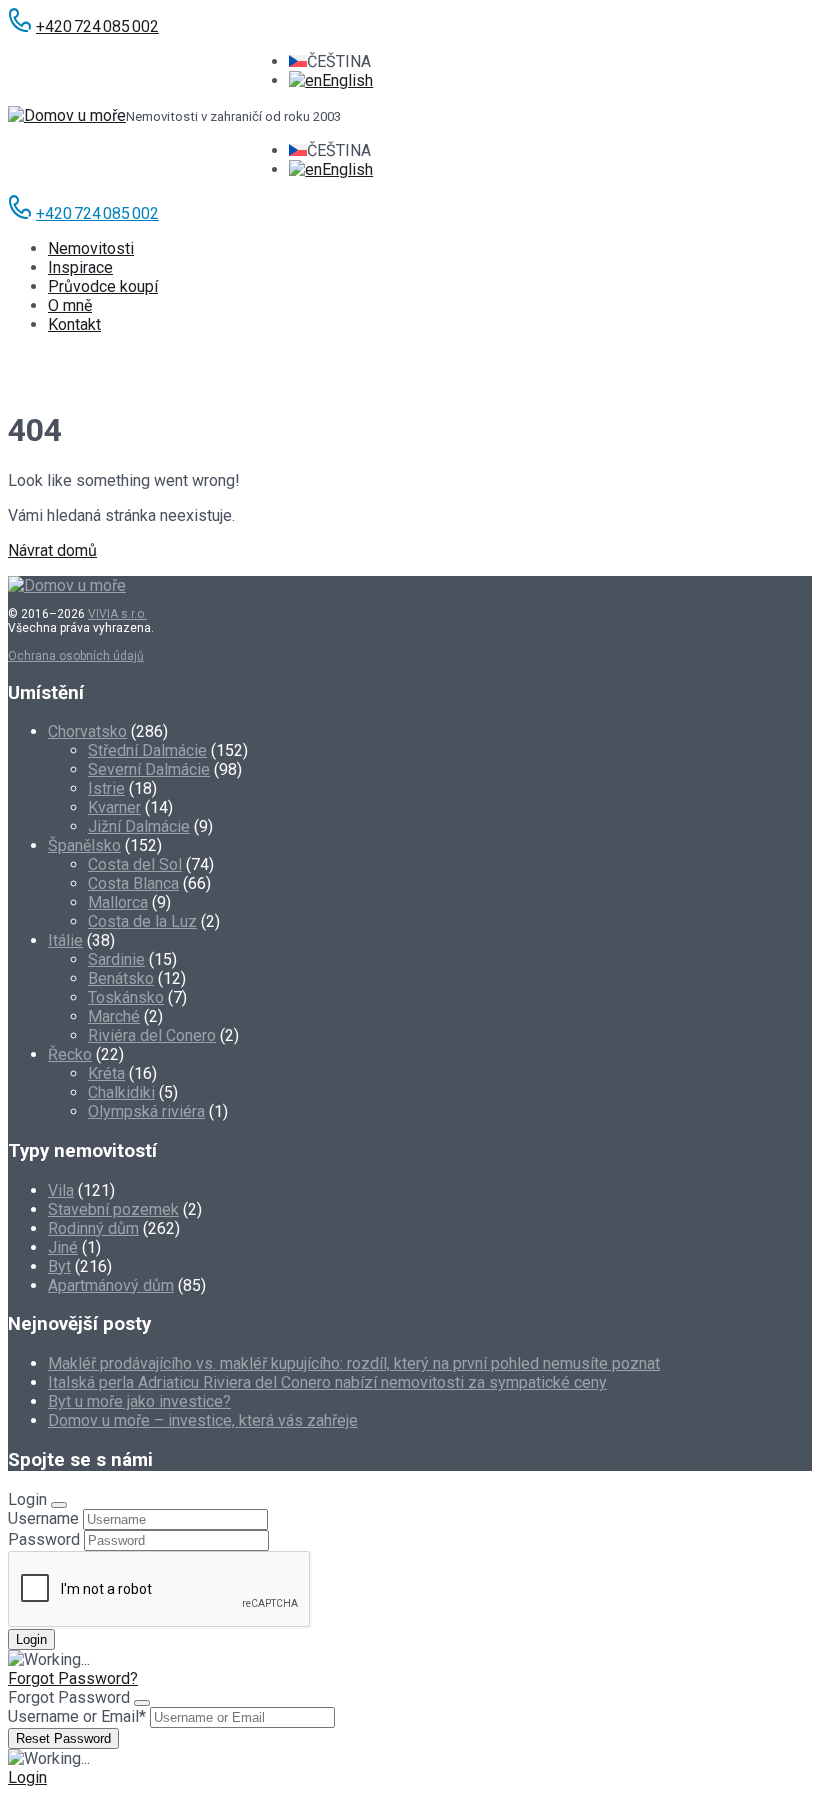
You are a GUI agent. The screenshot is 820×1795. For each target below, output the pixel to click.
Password (44, 1539)
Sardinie (116, 959)
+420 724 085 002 (97, 26)
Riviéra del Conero (152, 1035)
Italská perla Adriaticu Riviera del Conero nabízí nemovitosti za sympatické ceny (327, 1382)
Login (27, 1777)
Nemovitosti (91, 248)
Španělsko (84, 845)
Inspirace (80, 267)
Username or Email (77, 1716)
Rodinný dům (93, 1228)
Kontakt (74, 324)
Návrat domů (52, 550)
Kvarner (114, 807)
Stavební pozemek (113, 1209)
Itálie (65, 940)
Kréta (106, 1073)
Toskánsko (126, 997)
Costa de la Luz (142, 921)
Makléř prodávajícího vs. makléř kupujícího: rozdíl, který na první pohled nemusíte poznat (354, 1363)
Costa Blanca (133, 883)
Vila (61, 1190)
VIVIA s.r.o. (117, 614)
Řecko (70, 1054)
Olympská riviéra (146, 1111)
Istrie (106, 788)
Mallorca (118, 902)
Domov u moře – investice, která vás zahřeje (203, 1420)
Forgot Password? (73, 1678)
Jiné (63, 1247)
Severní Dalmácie (149, 769)
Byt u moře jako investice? (139, 1401)
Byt (59, 1266)
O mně (70, 305)
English (347, 80)
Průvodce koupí (103, 286)
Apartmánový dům (111, 1285)
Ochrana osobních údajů (76, 656)
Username (43, 1518)
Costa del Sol (135, 864)
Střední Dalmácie (147, 750)
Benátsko (121, 978)
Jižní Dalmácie (139, 826)
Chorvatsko (87, 731)
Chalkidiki (121, 1092)
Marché (114, 1016)
